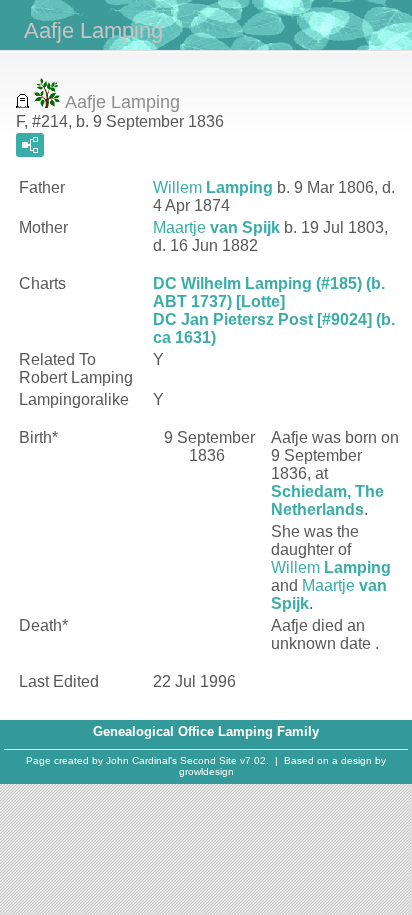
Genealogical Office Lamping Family (206, 731)
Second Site (208, 760)
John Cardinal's (141, 760)
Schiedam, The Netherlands (327, 500)
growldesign (206, 771)
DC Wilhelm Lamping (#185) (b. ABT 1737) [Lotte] (269, 292)
